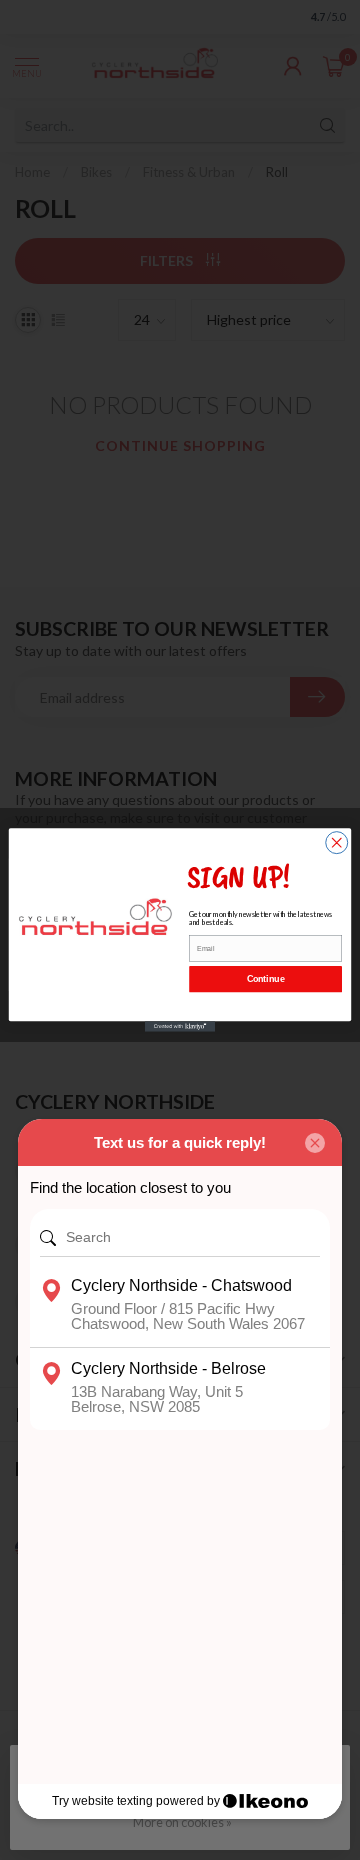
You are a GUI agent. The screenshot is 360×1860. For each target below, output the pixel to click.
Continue (266, 979)
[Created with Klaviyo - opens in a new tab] (180, 1026)
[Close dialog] (337, 843)
